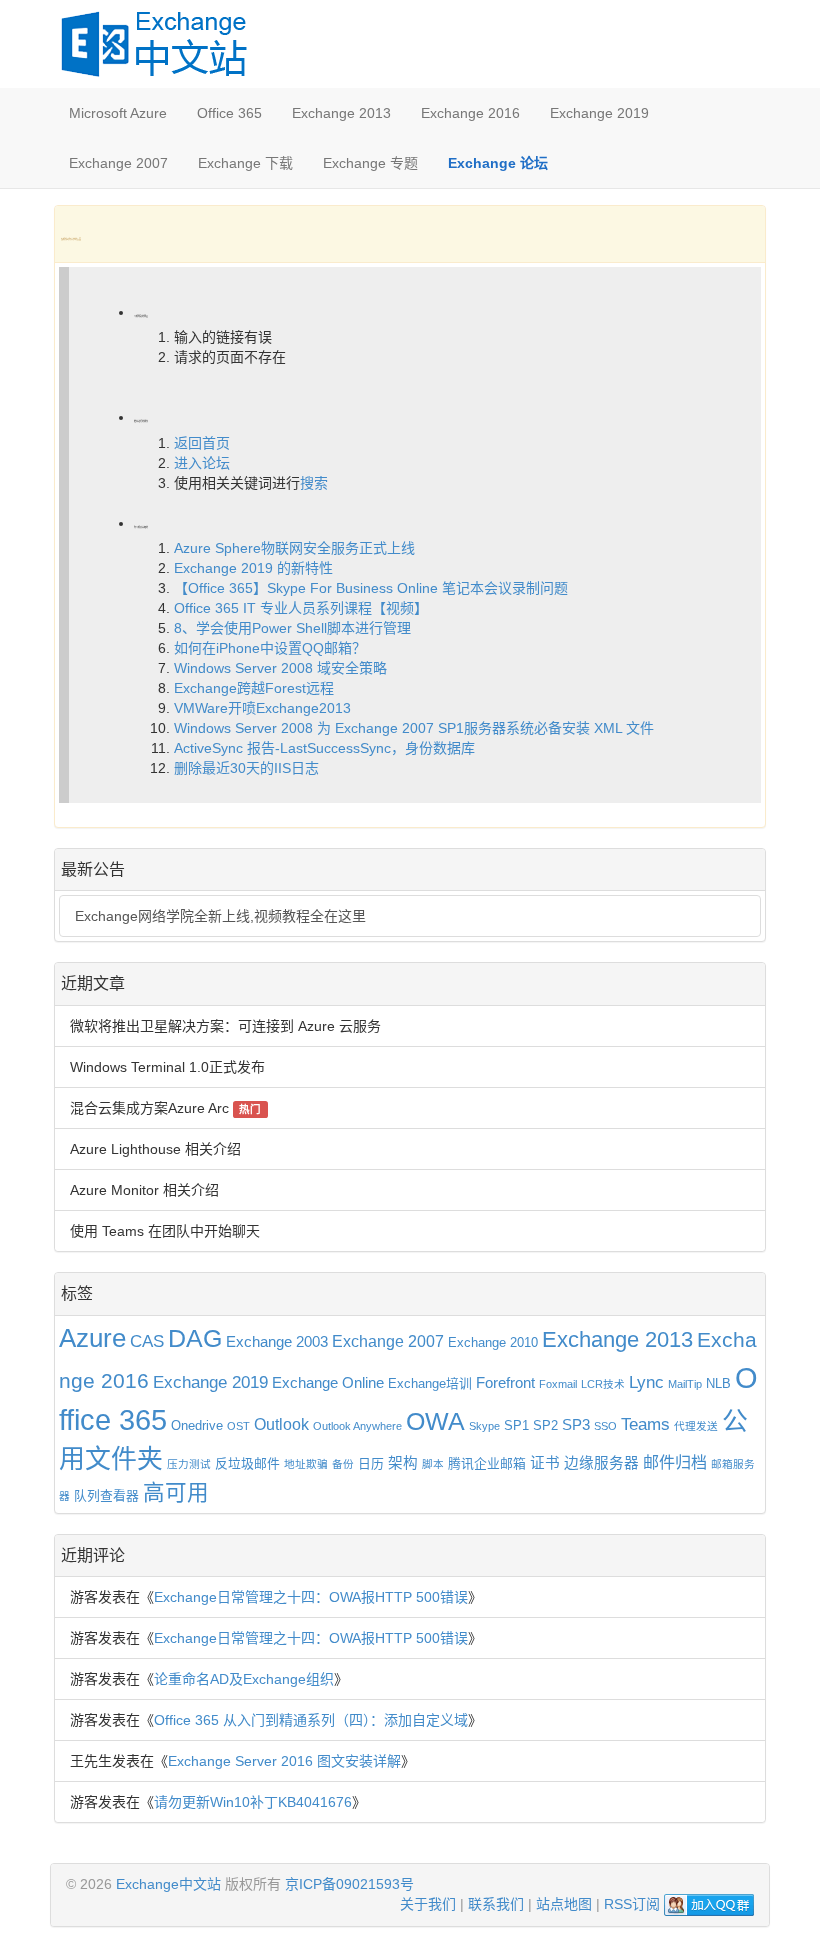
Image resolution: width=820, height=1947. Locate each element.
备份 (343, 1464)
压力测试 (189, 1464)
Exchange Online (328, 1383)
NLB (718, 1383)
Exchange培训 (430, 1383)
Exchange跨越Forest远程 (254, 688)
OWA (435, 1421)
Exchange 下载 (245, 163)
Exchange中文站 (168, 1884)
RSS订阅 (632, 1904)
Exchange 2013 (341, 113)
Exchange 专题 (370, 163)
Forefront (505, 1383)
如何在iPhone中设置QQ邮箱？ (270, 648)
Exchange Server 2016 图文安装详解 (284, 1761)
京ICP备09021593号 (349, 1884)
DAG (195, 1338)
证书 (545, 1463)
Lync (646, 1382)
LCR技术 (603, 1384)
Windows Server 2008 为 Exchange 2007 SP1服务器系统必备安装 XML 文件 (414, 728)
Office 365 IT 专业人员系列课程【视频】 (301, 608)
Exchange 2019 (599, 113)
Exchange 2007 (118, 163)
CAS (147, 1341)
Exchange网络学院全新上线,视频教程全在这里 (220, 916)
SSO (605, 1426)
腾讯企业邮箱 (487, 1463)
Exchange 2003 (277, 1342)
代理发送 (696, 1426)
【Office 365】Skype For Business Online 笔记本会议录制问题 (371, 588)
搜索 (314, 483)
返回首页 (202, 443)
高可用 (176, 1493)
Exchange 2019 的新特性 (253, 568)
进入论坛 (202, 463)
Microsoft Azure (118, 113)
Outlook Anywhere (357, 1426)
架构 (403, 1463)
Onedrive (197, 1425)
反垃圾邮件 (247, 1463)
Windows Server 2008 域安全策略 (280, 668)
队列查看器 (106, 1495)
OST (238, 1426)
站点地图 (564, 1904)
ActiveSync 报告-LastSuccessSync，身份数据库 (324, 748)
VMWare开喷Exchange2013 (262, 708)
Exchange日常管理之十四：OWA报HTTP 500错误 (311, 1597)
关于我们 (428, 1904)
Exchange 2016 (470, 113)
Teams (645, 1424)
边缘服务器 (601, 1463)
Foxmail (558, 1384)
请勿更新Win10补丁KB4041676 (253, 1802)
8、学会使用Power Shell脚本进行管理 (292, 628)
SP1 (516, 1425)
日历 (371, 1463)
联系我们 (496, 1904)
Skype (484, 1426)
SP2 (545, 1425)
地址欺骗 (306, 1464)
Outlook (281, 1424)
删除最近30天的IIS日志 (246, 768)
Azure (92, 1338)
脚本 (433, 1464)
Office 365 (229, 113)
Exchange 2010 (493, 1342)
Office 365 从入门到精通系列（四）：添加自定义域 (311, 1720)
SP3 (576, 1425)
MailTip (685, 1384)
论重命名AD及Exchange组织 (244, 1679)
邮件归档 (675, 1462)
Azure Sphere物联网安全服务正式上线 (294, 548)
